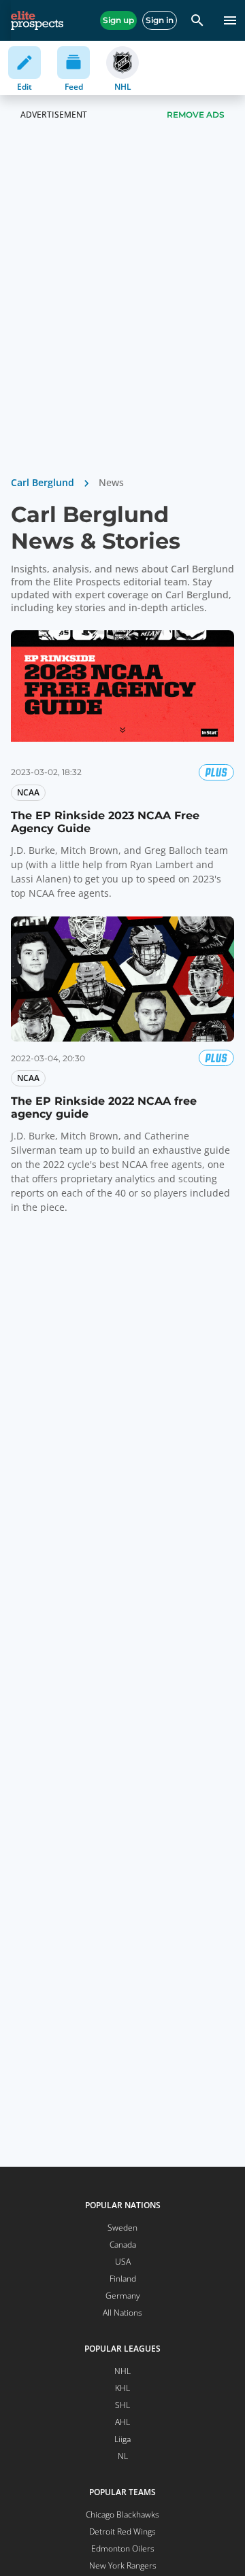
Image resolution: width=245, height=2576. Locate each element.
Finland (123, 2279)
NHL (122, 2371)
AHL (122, 2422)
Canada (123, 2245)
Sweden (122, 2228)
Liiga (122, 2439)
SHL (122, 2405)
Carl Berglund (43, 482)
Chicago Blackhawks (122, 2514)
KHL (122, 2388)
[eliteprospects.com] (37, 20)
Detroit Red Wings (122, 2531)
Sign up (118, 20)
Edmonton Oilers (123, 2548)
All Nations (122, 2313)
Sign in (160, 20)
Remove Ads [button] (196, 115)
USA (123, 2262)
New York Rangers (123, 2565)
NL (123, 2456)
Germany (123, 2296)
